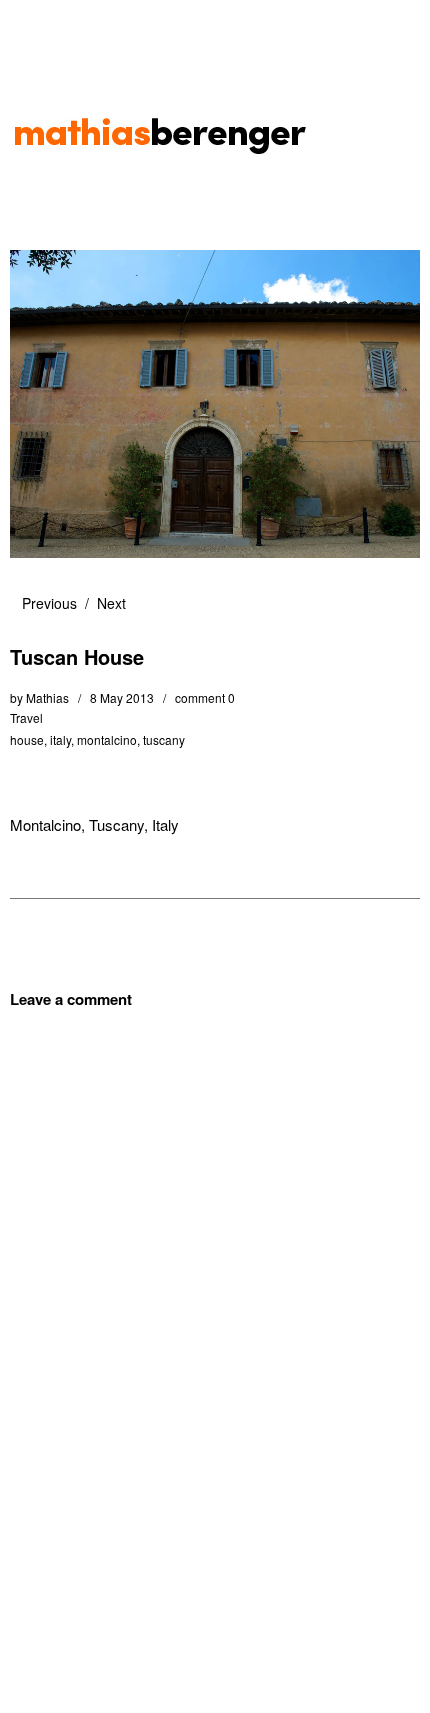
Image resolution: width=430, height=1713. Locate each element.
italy (60, 739)
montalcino (107, 739)
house (27, 739)
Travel (26, 717)
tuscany (164, 739)
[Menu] (35, 25)
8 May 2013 (122, 697)
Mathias (47, 697)
